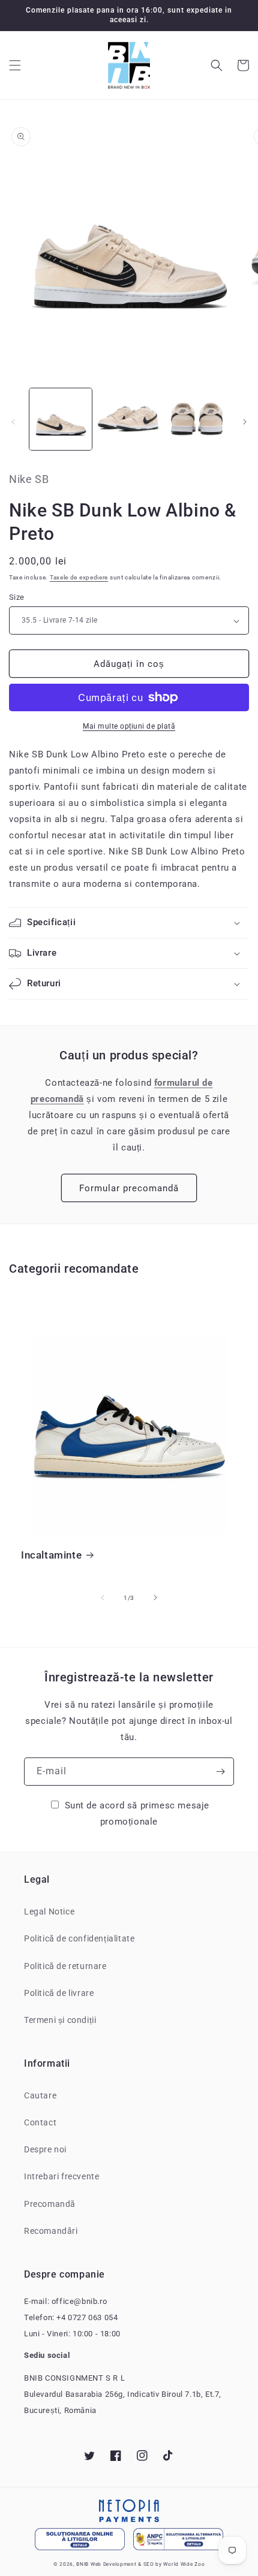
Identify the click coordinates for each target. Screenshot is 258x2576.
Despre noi (45, 2149)
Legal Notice (49, 1911)
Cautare (40, 2095)
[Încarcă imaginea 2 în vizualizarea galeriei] (129, 419)
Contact (40, 2122)
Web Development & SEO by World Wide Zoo (148, 2564)
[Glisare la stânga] (13, 422)
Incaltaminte (51, 1555)
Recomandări (51, 2231)
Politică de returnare (65, 1966)
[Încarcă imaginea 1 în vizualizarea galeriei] (61, 419)
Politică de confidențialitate (79, 1938)
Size (17, 597)
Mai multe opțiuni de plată (129, 726)
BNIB (82, 2564)
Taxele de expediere (79, 577)
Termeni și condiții (60, 2020)
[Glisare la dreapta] (245, 422)
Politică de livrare (59, 1993)
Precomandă (50, 2204)
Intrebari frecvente (61, 2176)
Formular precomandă (129, 1188)
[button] (15, 65)
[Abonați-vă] (220, 1772)
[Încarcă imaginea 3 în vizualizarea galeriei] (197, 419)
